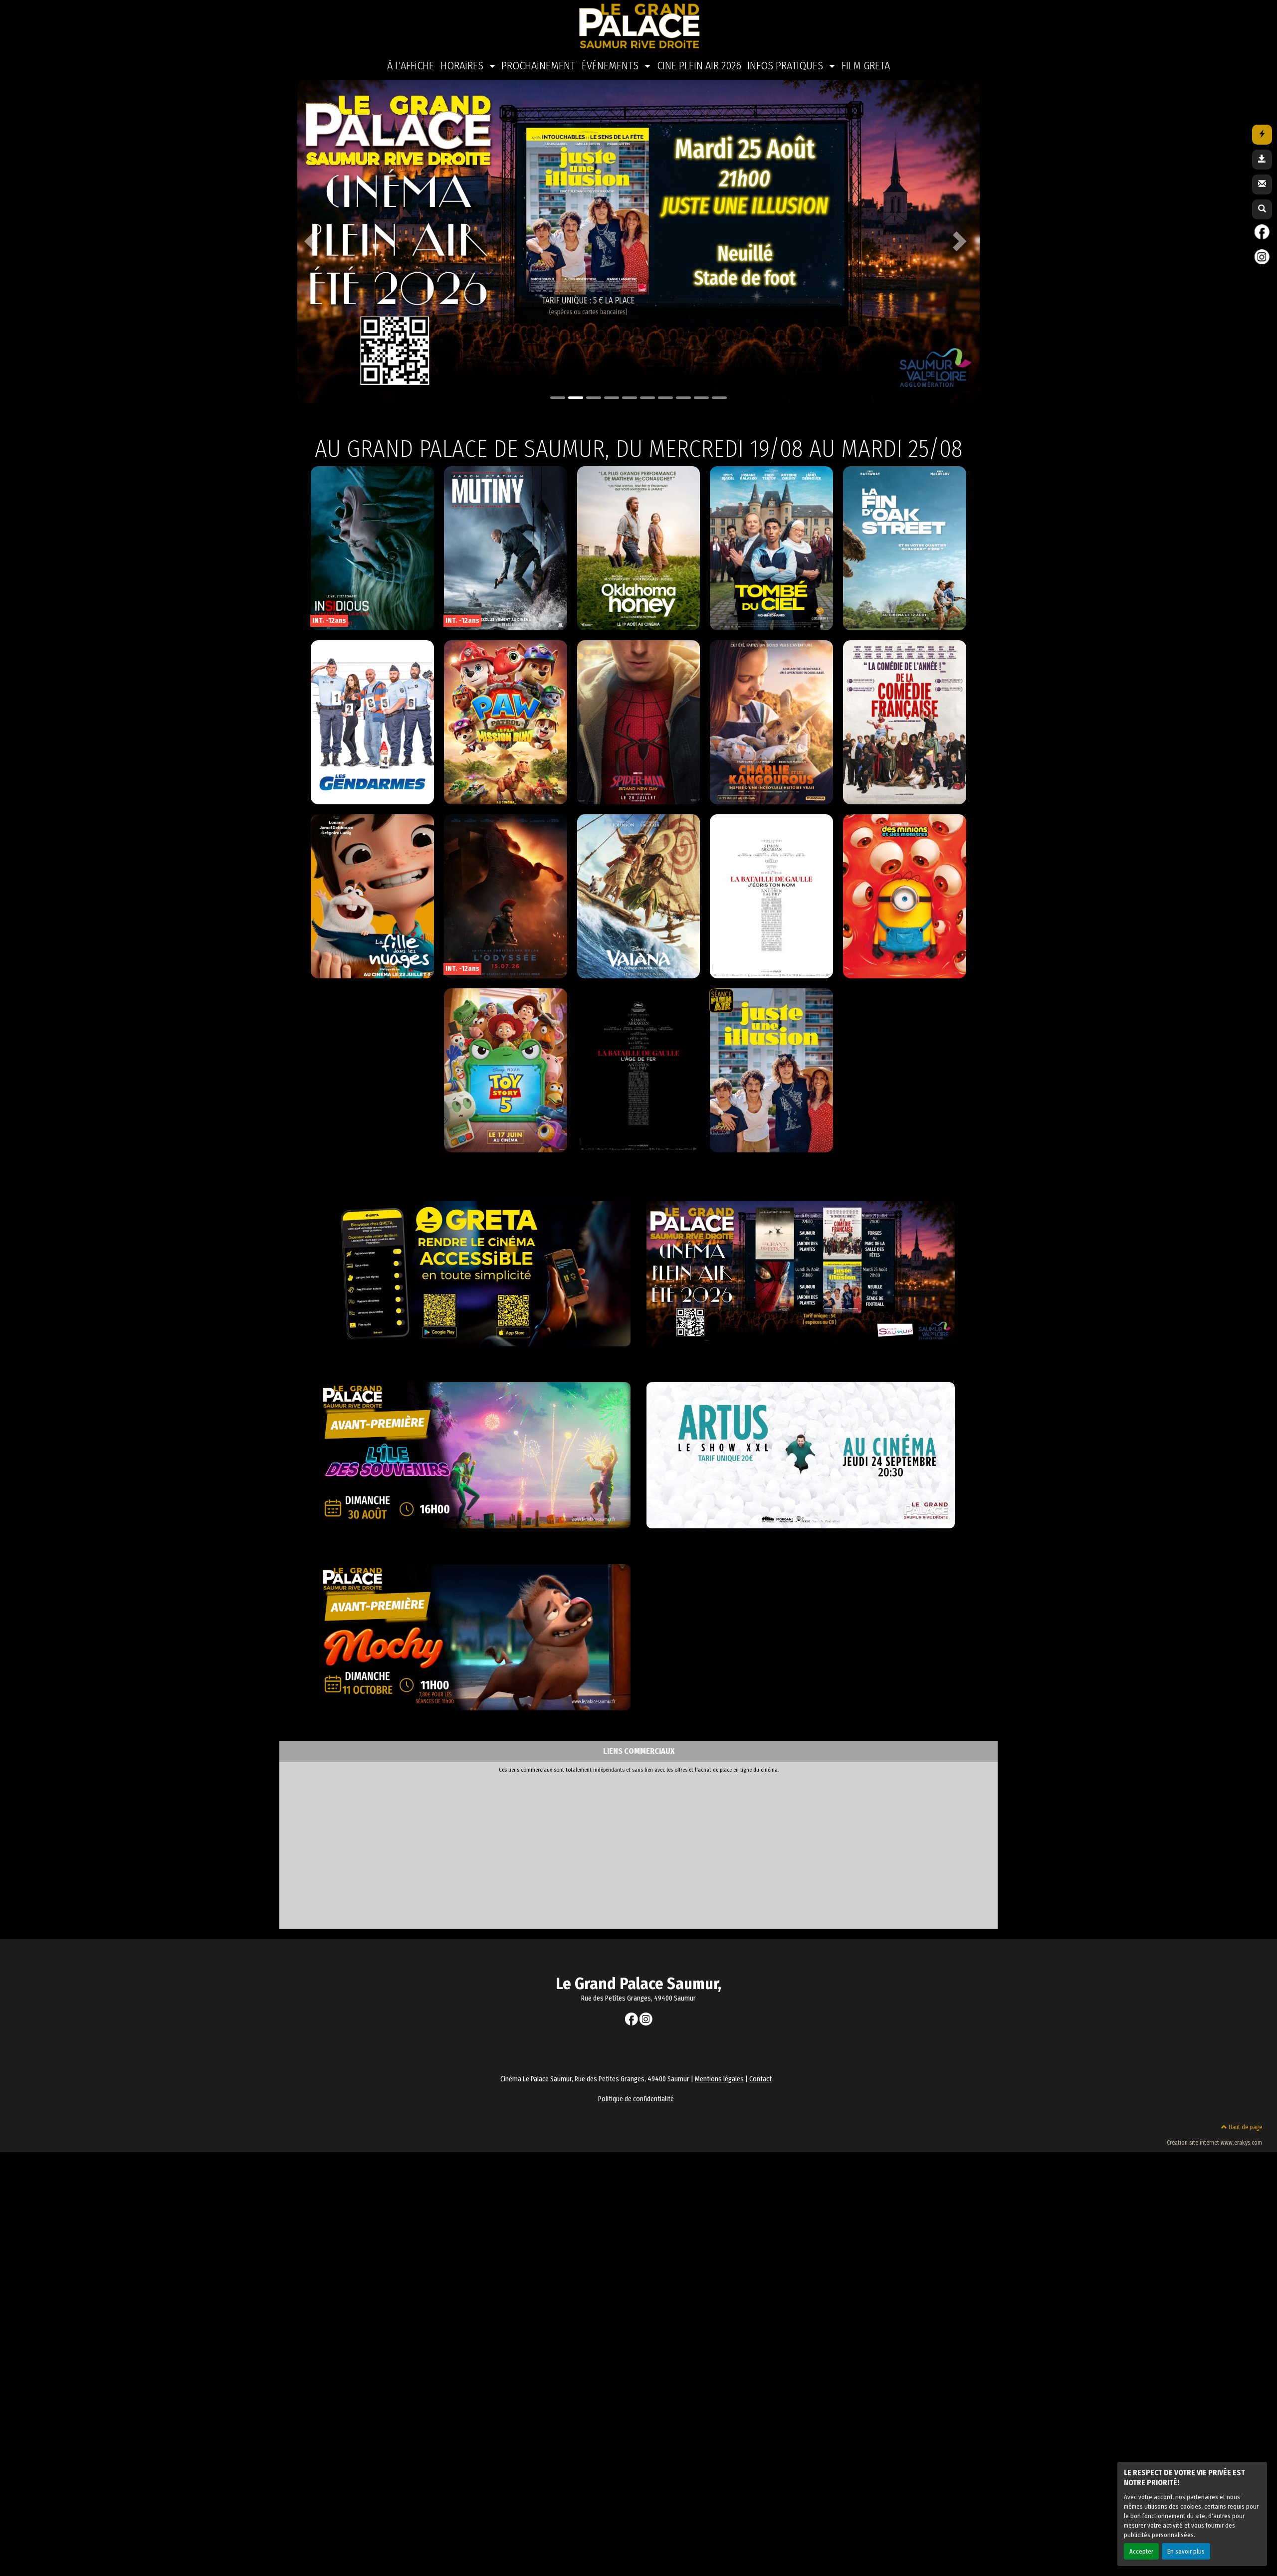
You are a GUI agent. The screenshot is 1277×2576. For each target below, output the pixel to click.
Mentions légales (719, 2079)
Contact (760, 2079)
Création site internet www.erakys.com (1214, 2143)
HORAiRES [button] (463, 66)
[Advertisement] (579, 1848)
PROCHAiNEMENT (538, 66)
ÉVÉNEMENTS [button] (611, 66)
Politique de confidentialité (636, 2099)
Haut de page (1245, 2127)
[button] (314, 241)
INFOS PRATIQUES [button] (786, 66)
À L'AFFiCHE (411, 66)
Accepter (1141, 2551)
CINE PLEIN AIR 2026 (699, 66)
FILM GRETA (866, 66)
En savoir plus (1186, 2551)
